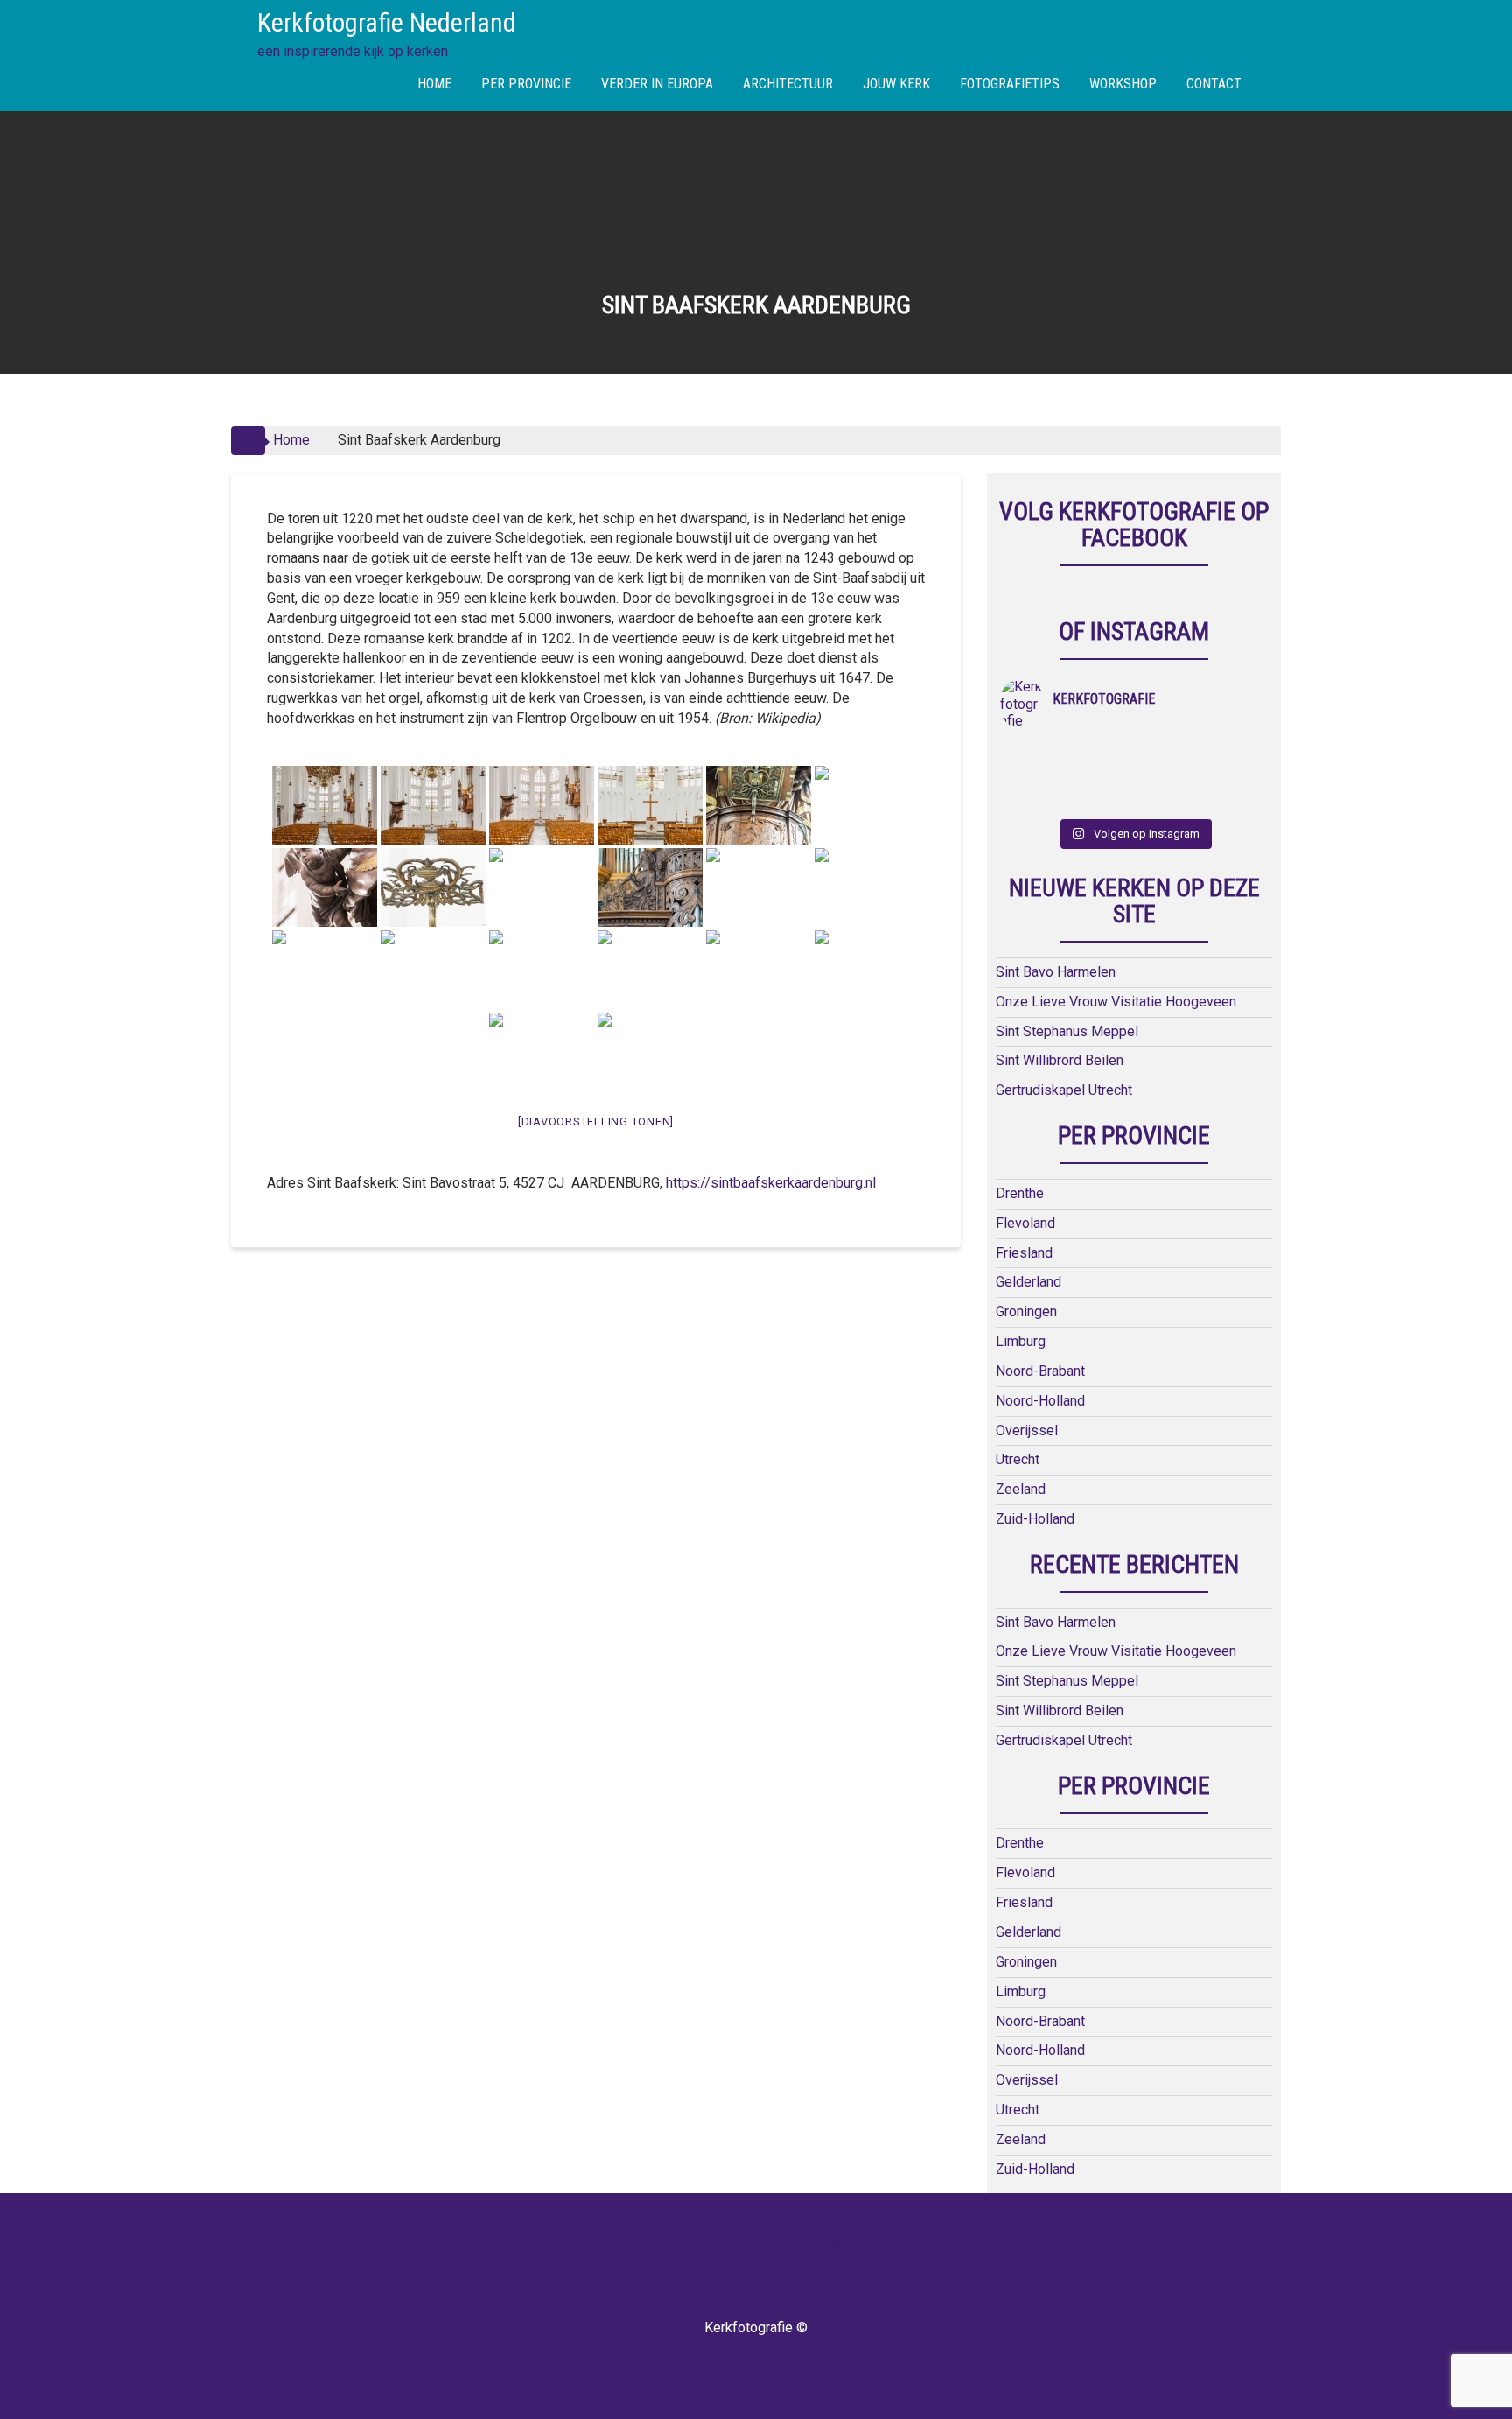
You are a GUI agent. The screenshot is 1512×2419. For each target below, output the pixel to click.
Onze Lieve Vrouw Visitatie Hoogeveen (1116, 1002)
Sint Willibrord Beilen (1060, 1060)
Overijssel (1027, 1430)
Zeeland (1021, 1489)
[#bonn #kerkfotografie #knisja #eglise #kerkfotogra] (1101, 776)
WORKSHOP (1123, 84)
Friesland (1024, 1253)
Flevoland (1025, 1223)
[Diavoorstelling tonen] (596, 1122)
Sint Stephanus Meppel (1067, 1031)
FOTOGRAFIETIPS (1010, 84)
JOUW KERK (896, 84)
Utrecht (1018, 1459)
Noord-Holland (1040, 1401)
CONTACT (1214, 84)
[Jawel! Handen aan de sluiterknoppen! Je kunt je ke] (1034, 776)
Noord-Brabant (1040, 1371)
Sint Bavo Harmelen (1056, 972)
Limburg (1021, 1341)
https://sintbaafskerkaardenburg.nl (771, 1183)
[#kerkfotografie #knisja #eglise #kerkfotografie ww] (1101, 799)
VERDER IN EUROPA (657, 84)
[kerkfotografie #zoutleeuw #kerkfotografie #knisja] (1034, 754)
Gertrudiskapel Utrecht (1064, 1090)
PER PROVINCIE (526, 84)
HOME (434, 84)
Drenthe (1020, 1193)
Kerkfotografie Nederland (387, 22)
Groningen (1026, 1311)
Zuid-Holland (1035, 1519)
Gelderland (1029, 1282)
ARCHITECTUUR (788, 84)
